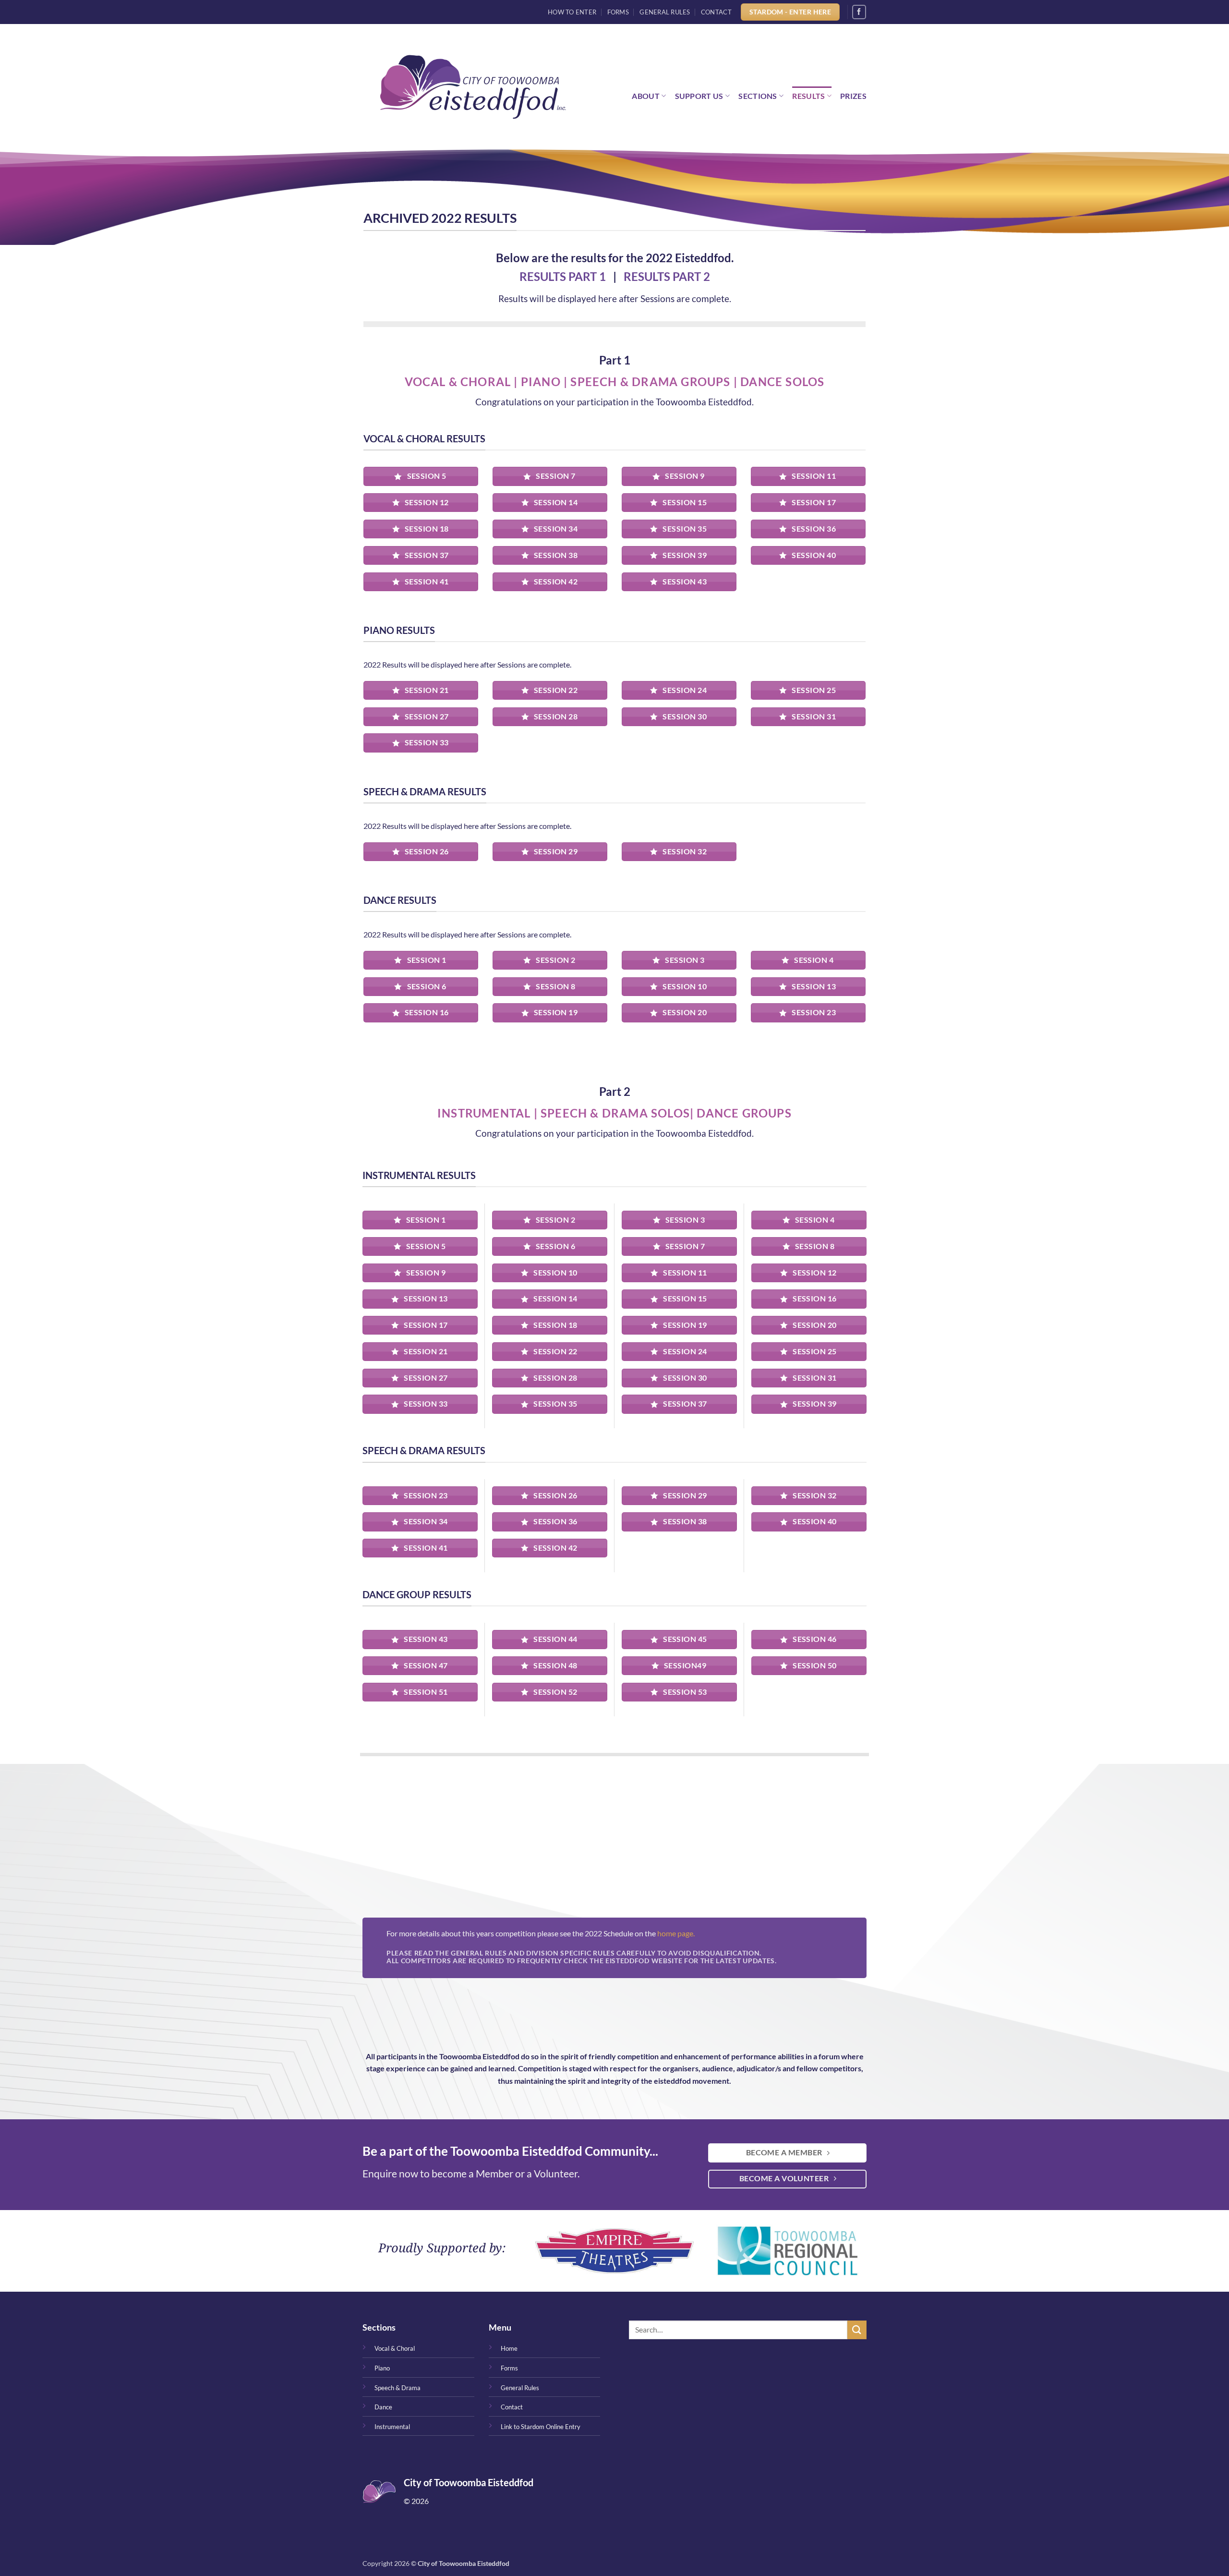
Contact (716, 12)
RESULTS (808, 96)
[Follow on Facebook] (859, 12)
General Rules (665, 12)
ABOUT (646, 96)
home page (675, 1933)
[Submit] (857, 2330)
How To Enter (572, 12)
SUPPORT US (699, 96)
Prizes (853, 96)
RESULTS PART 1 (563, 276)
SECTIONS (758, 96)
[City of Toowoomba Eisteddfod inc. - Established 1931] (473, 87)
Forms (618, 12)
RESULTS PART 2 (667, 276)
